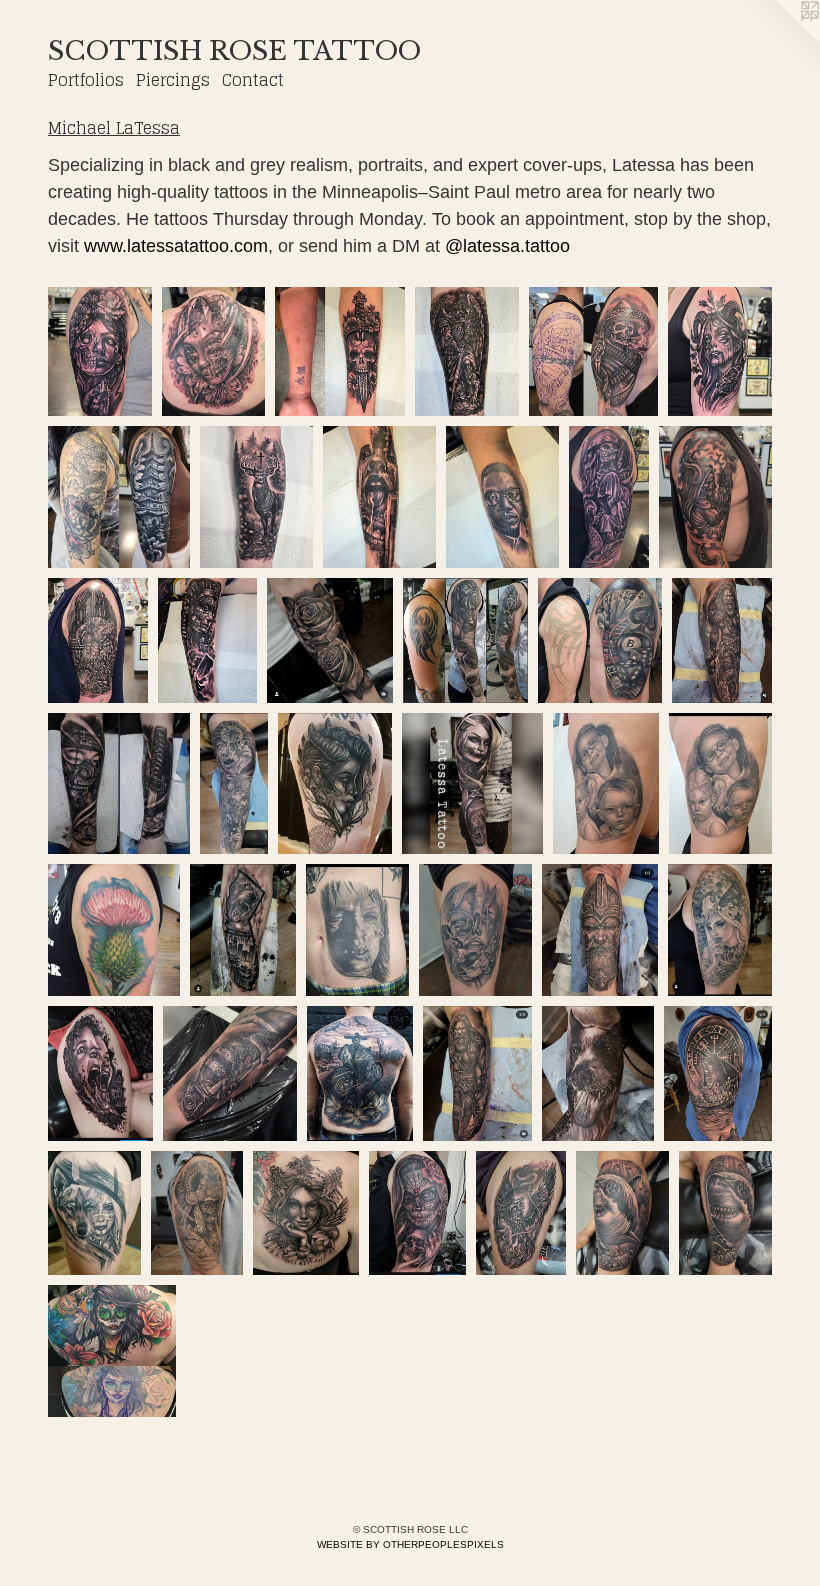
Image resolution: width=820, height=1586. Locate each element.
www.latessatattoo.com (176, 246)
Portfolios (86, 80)
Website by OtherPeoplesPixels (410, 1544)
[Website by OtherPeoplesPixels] (780, 40)
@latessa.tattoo (507, 246)
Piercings (173, 80)
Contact (253, 80)
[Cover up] (340, 352)
